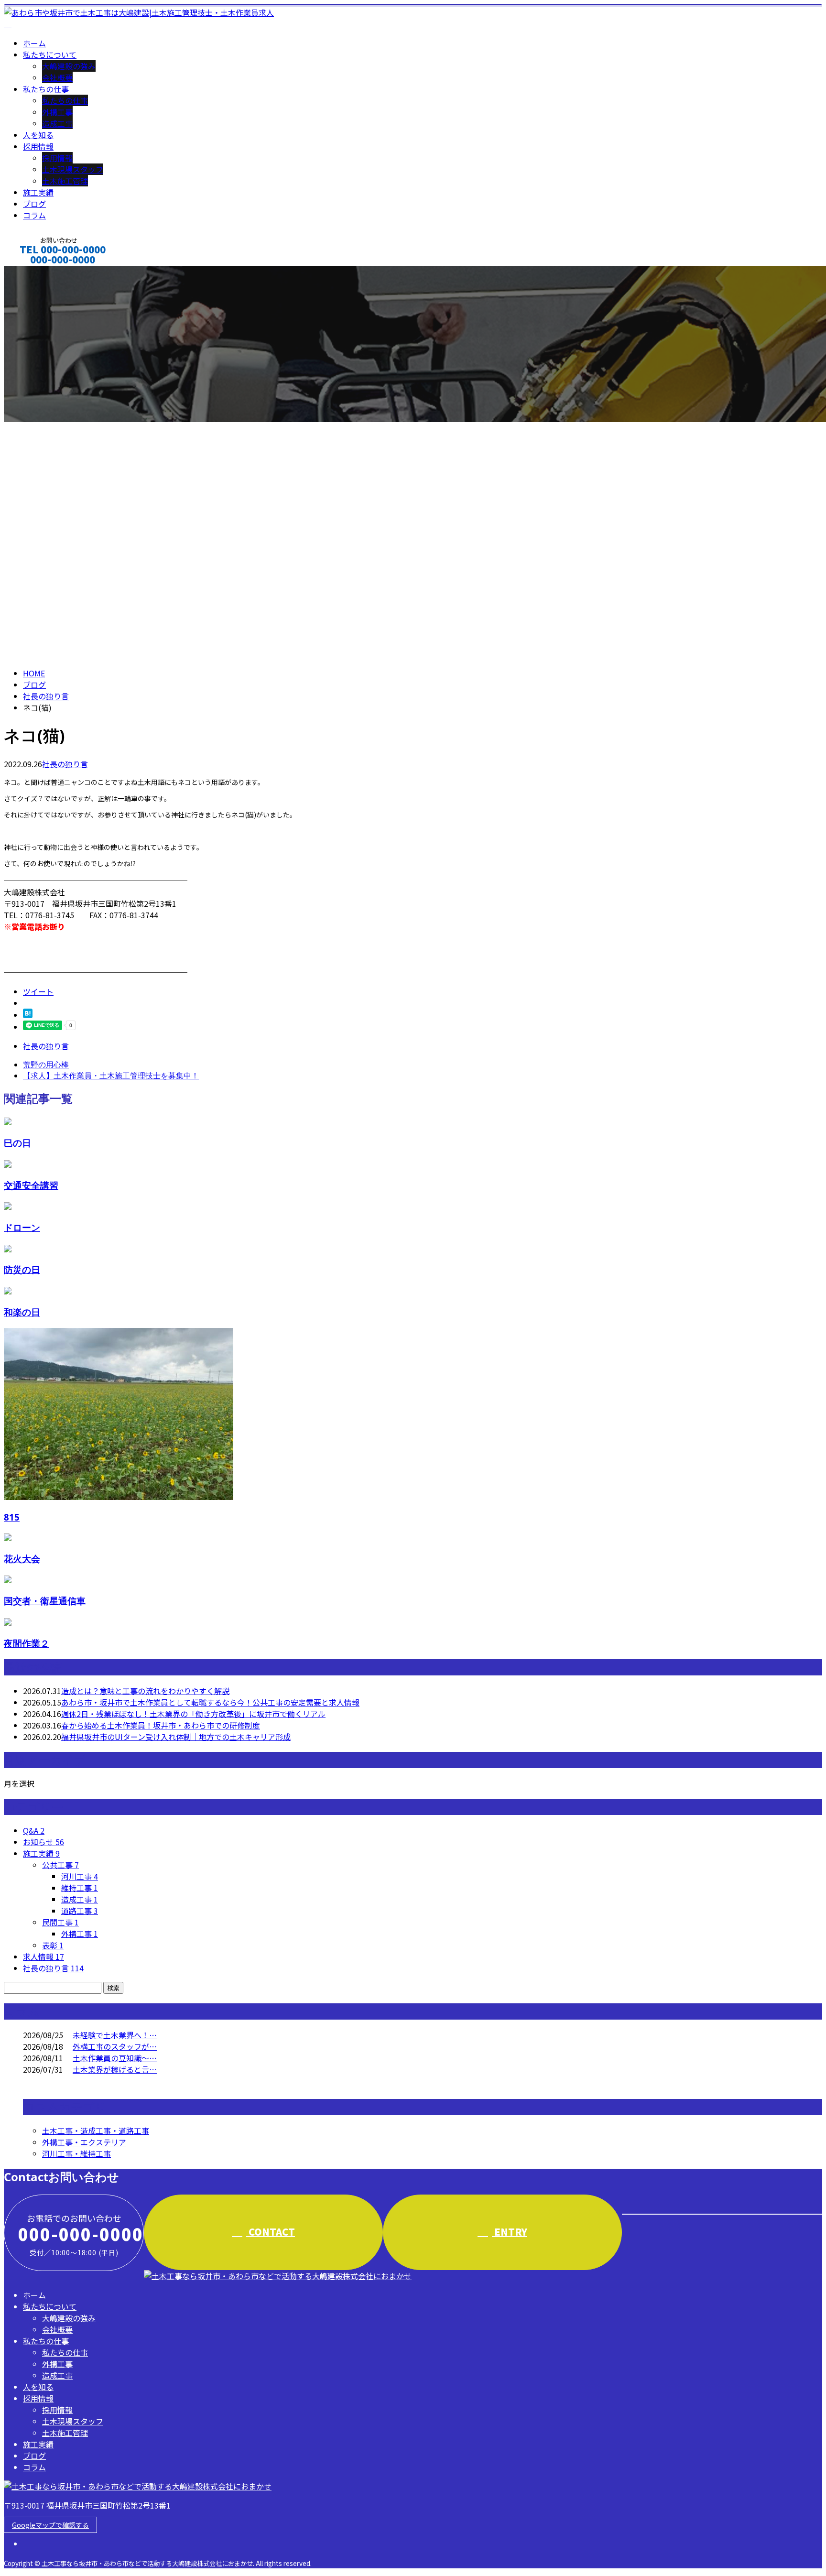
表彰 (53, 1945)
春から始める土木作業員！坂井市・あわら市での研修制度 (161, 1725)
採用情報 (38, 146)
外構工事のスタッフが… (115, 2046)
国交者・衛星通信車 (45, 1601)
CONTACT (37, 272)
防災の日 (22, 1269)
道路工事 (80, 1911)
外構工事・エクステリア (84, 2142)
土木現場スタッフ (73, 169)
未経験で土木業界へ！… (115, 2035)
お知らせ (43, 1842)
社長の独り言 (65, 764)
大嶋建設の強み (69, 66)
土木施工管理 (65, 181)
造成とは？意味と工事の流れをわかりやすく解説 (145, 1691)
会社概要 (57, 77)
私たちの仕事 (46, 89)
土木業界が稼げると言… (115, 2069)
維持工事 (80, 1888)
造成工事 (57, 123)
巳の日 (17, 1143)
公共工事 (60, 1865)
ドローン (22, 1227)
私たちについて (50, 54)
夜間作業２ (27, 1643)
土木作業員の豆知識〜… (115, 2058)
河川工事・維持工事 (76, 2153)
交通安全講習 (31, 1185)
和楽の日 (22, 1312)
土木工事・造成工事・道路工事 (96, 2130)
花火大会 (22, 1559)
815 (12, 1517)
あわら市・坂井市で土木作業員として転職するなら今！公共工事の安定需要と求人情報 (210, 1702)
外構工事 (57, 112)
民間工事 (60, 1922)
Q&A (34, 1830)
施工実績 (38, 192)
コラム (34, 215)
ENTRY (510, 2232)
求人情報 (43, 1956)
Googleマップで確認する (50, 2525)
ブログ (34, 204)
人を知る (38, 135)
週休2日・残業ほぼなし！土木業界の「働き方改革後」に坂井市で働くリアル (193, 1714)
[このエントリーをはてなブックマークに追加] (28, 1015)
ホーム (34, 43)
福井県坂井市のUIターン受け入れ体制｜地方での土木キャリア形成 (176, 1737)
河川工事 (80, 1876)
